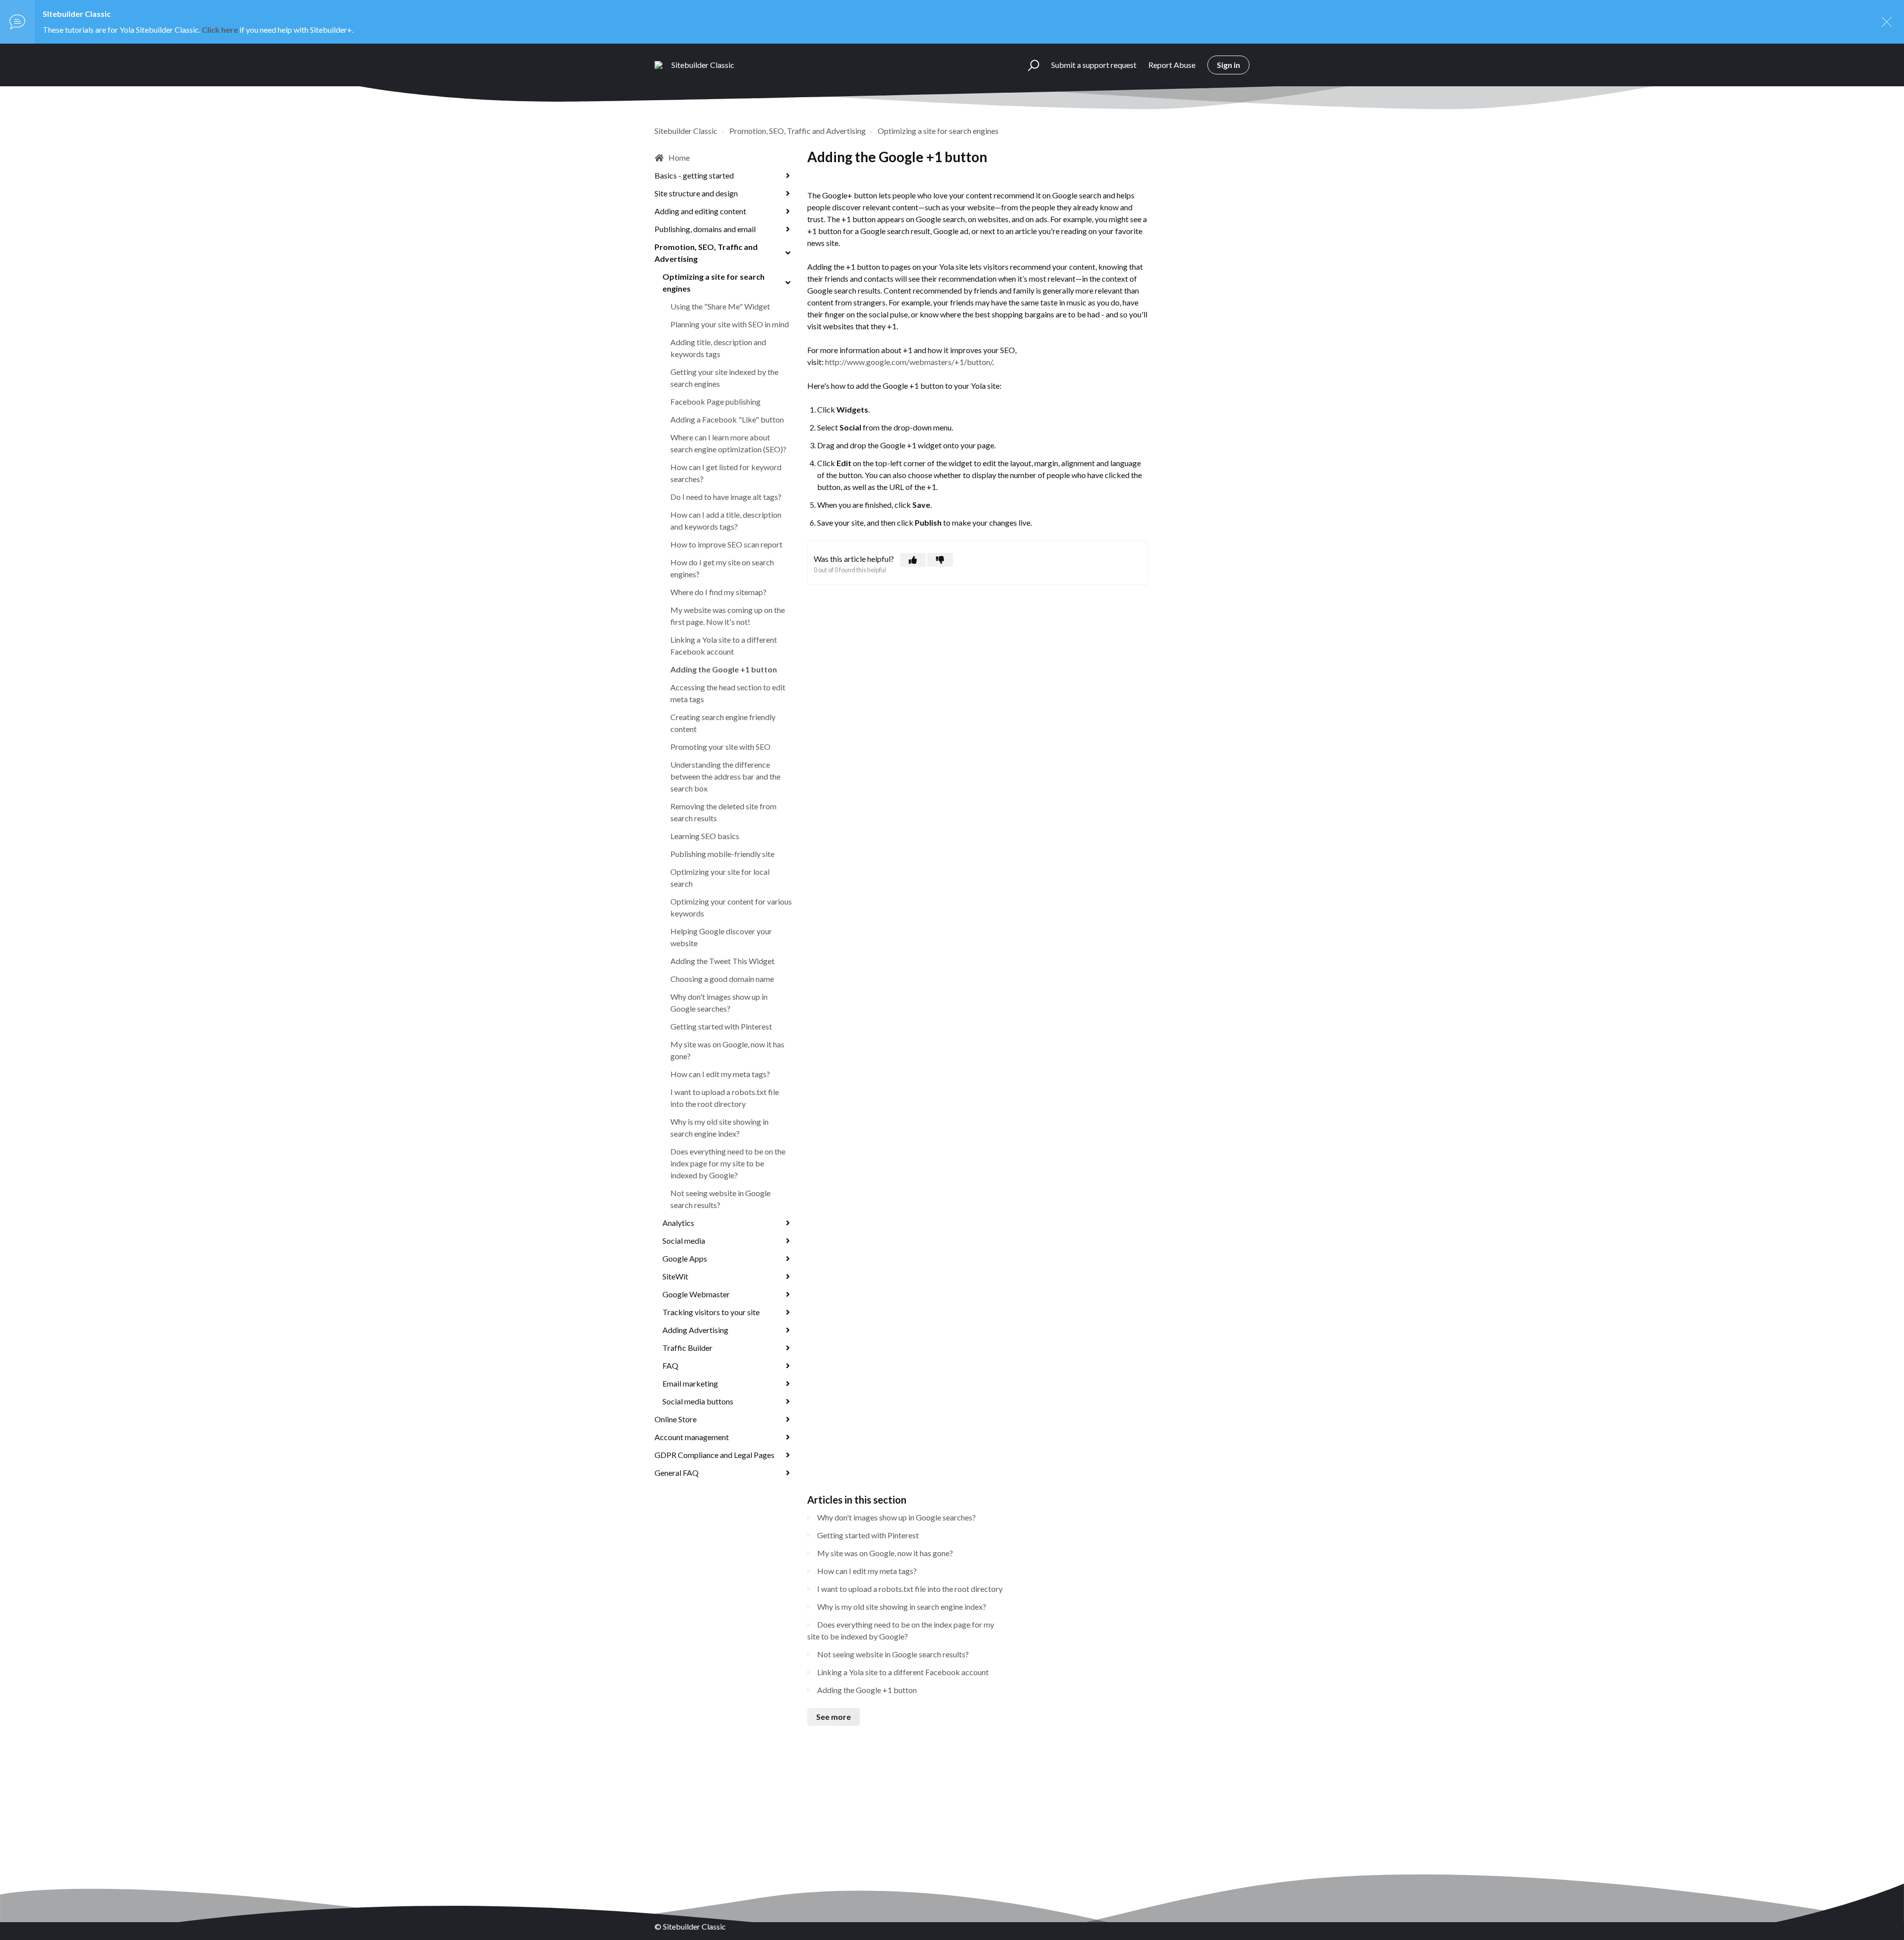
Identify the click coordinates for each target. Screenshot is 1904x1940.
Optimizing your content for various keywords (731, 907)
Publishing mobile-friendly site (722, 854)
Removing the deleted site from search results (723, 812)
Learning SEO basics (705, 836)
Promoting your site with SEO (720, 747)
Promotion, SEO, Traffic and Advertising (798, 131)
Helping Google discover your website (721, 937)
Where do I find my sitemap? (718, 592)
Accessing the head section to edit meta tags (728, 693)
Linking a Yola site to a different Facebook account (724, 645)
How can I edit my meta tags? (720, 1074)
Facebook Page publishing (715, 401)
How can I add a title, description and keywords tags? (726, 520)
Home (679, 157)
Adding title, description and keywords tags (718, 348)
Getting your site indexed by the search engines (724, 378)
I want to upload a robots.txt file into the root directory (725, 1098)
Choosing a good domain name (722, 979)
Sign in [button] (1228, 65)
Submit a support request (1094, 65)
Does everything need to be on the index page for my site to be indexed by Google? (728, 1163)
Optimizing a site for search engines (938, 131)
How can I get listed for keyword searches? (726, 473)
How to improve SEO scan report (726, 544)
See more (833, 1717)
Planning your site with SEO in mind (730, 324)
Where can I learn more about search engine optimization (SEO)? (728, 443)
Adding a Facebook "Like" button (727, 419)
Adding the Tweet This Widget (722, 961)
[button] (1029, 65)
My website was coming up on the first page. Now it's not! (728, 616)
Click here (220, 30)
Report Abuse (1172, 65)
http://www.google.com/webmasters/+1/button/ (909, 362)
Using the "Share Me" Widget (720, 306)
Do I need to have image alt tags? (726, 497)
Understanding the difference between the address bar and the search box (725, 776)
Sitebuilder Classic (686, 131)
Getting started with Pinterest (721, 1026)
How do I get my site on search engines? (722, 568)
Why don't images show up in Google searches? (719, 1002)
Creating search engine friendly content (723, 723)
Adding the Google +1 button (724, 669)
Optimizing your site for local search (720, 878)
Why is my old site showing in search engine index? (719, 1127)
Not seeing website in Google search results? (720, 1199)
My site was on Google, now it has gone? (727, 1050)
